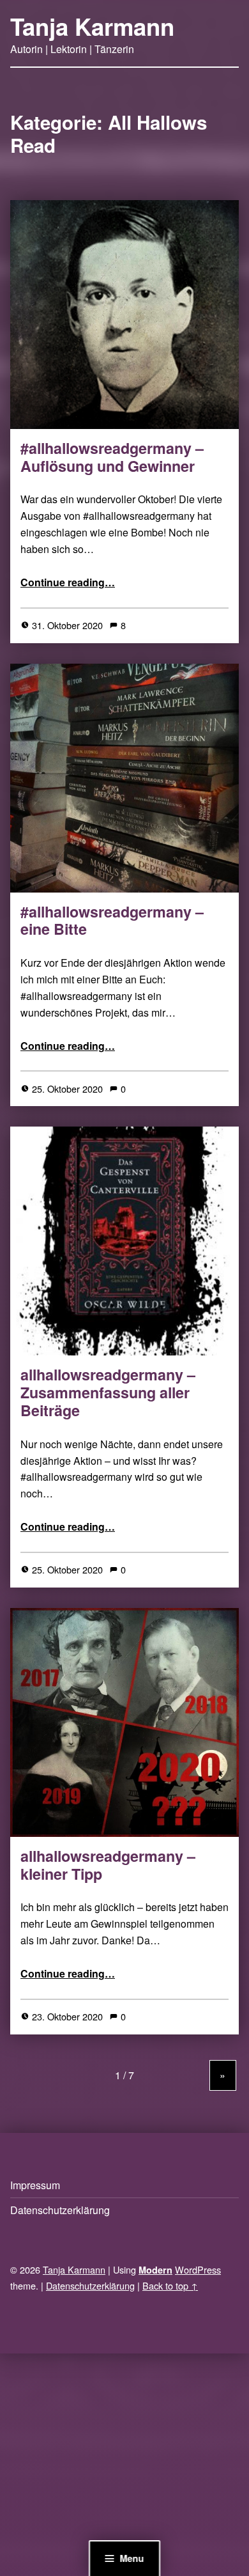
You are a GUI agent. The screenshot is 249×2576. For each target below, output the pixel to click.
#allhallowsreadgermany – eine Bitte (112, 920)
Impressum (35, 2185)
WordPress (198, 2269)
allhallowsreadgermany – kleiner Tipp (108, 1865)
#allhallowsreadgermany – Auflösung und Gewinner (112, 457)
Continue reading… (68, 582)
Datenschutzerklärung (60, 2210)
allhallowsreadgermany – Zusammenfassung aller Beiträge (108, 1392)
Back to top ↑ (170, 2285)
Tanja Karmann (92, 26)
